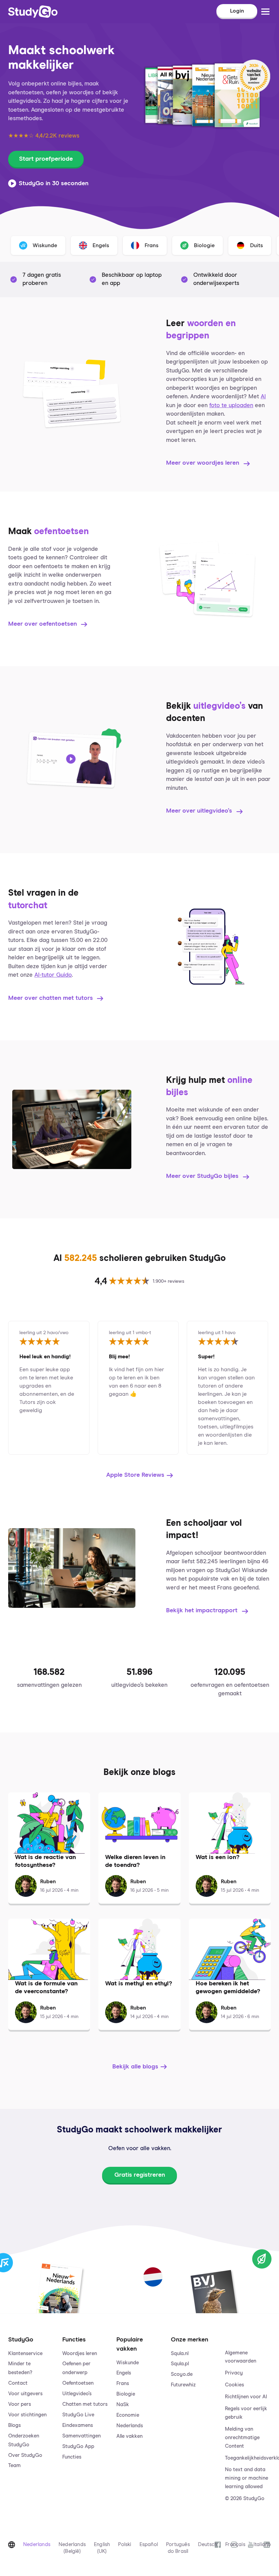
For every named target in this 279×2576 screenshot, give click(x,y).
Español (149, 2545)
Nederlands (130, 2426)
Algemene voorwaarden (241, 2357)
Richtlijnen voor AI (246, 2397)
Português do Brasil (178, 2548)
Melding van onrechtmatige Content (242, 2438)
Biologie (126, 2394)
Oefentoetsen (78, 2383)
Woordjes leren (80, 2354)
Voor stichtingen (27, 2415)
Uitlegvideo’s (77, 2394)
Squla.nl (180, 2354)
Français (235, 2545)
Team (14, 2466)
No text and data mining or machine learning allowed (247, 2478)
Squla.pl (180, 2364)
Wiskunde (128, 2363)
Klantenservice (25, 2354)
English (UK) (102, 2548)
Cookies (234, 2385)
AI (263, 397)
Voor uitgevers (25, 2394)
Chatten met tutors (85, 2404)
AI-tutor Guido (53, 975)
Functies (72, 2457)
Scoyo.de (182, 2374)
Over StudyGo (25, 2455)
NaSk (123, 2405)
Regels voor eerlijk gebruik (246, 2413)
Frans (123, 2383)
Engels (124, 2373)
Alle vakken (129, 2436)
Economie (128, 2415)
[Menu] (265, 12)
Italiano (262, 2545)
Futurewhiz (183, 2385)
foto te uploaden (231, 406)
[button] (31, 2412)
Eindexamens (78, 2425)
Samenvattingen (81, 2436)
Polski (125, 2545)
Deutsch (208, 2545)
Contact (18, 2383)
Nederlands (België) (72, 2548)
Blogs (14, 2425)
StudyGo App (78, 2446)
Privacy (234, 2373)
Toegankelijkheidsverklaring (248, 2458)
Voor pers (20, 2404)
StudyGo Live (78, 2415)
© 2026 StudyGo (245, 2499)
